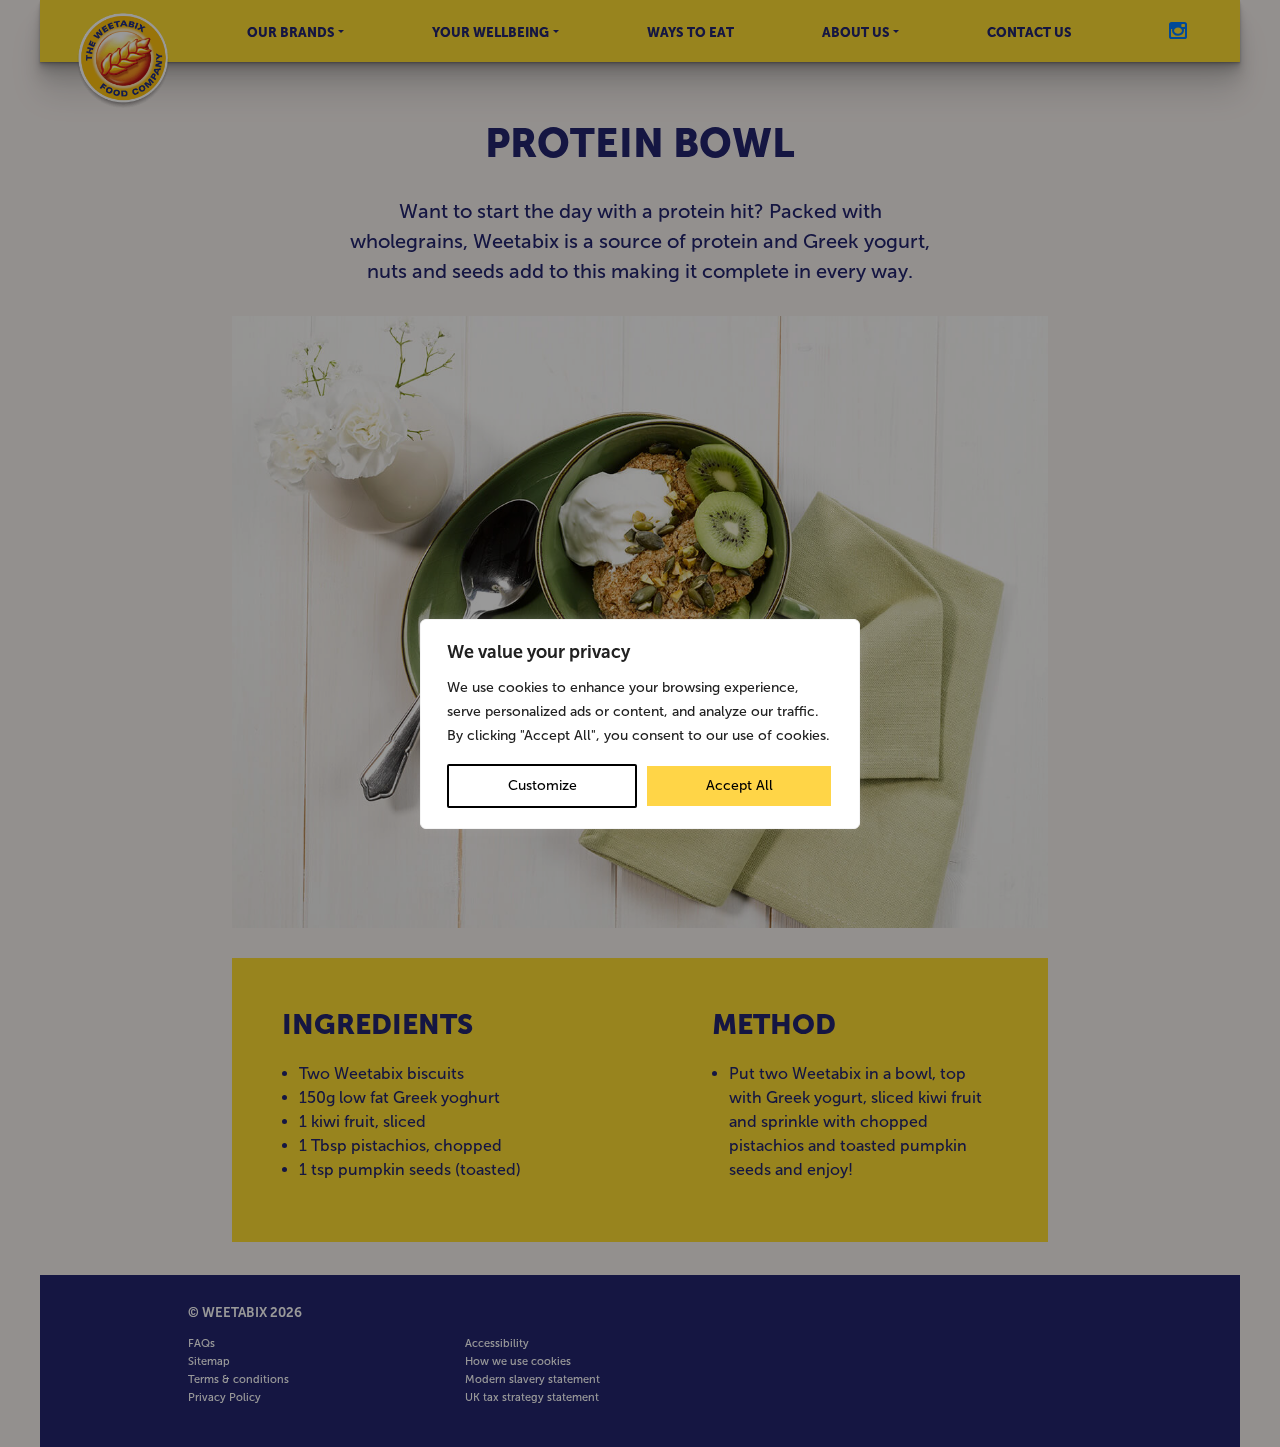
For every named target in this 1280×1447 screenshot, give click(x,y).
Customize (542, 785)
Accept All (739, 785)
